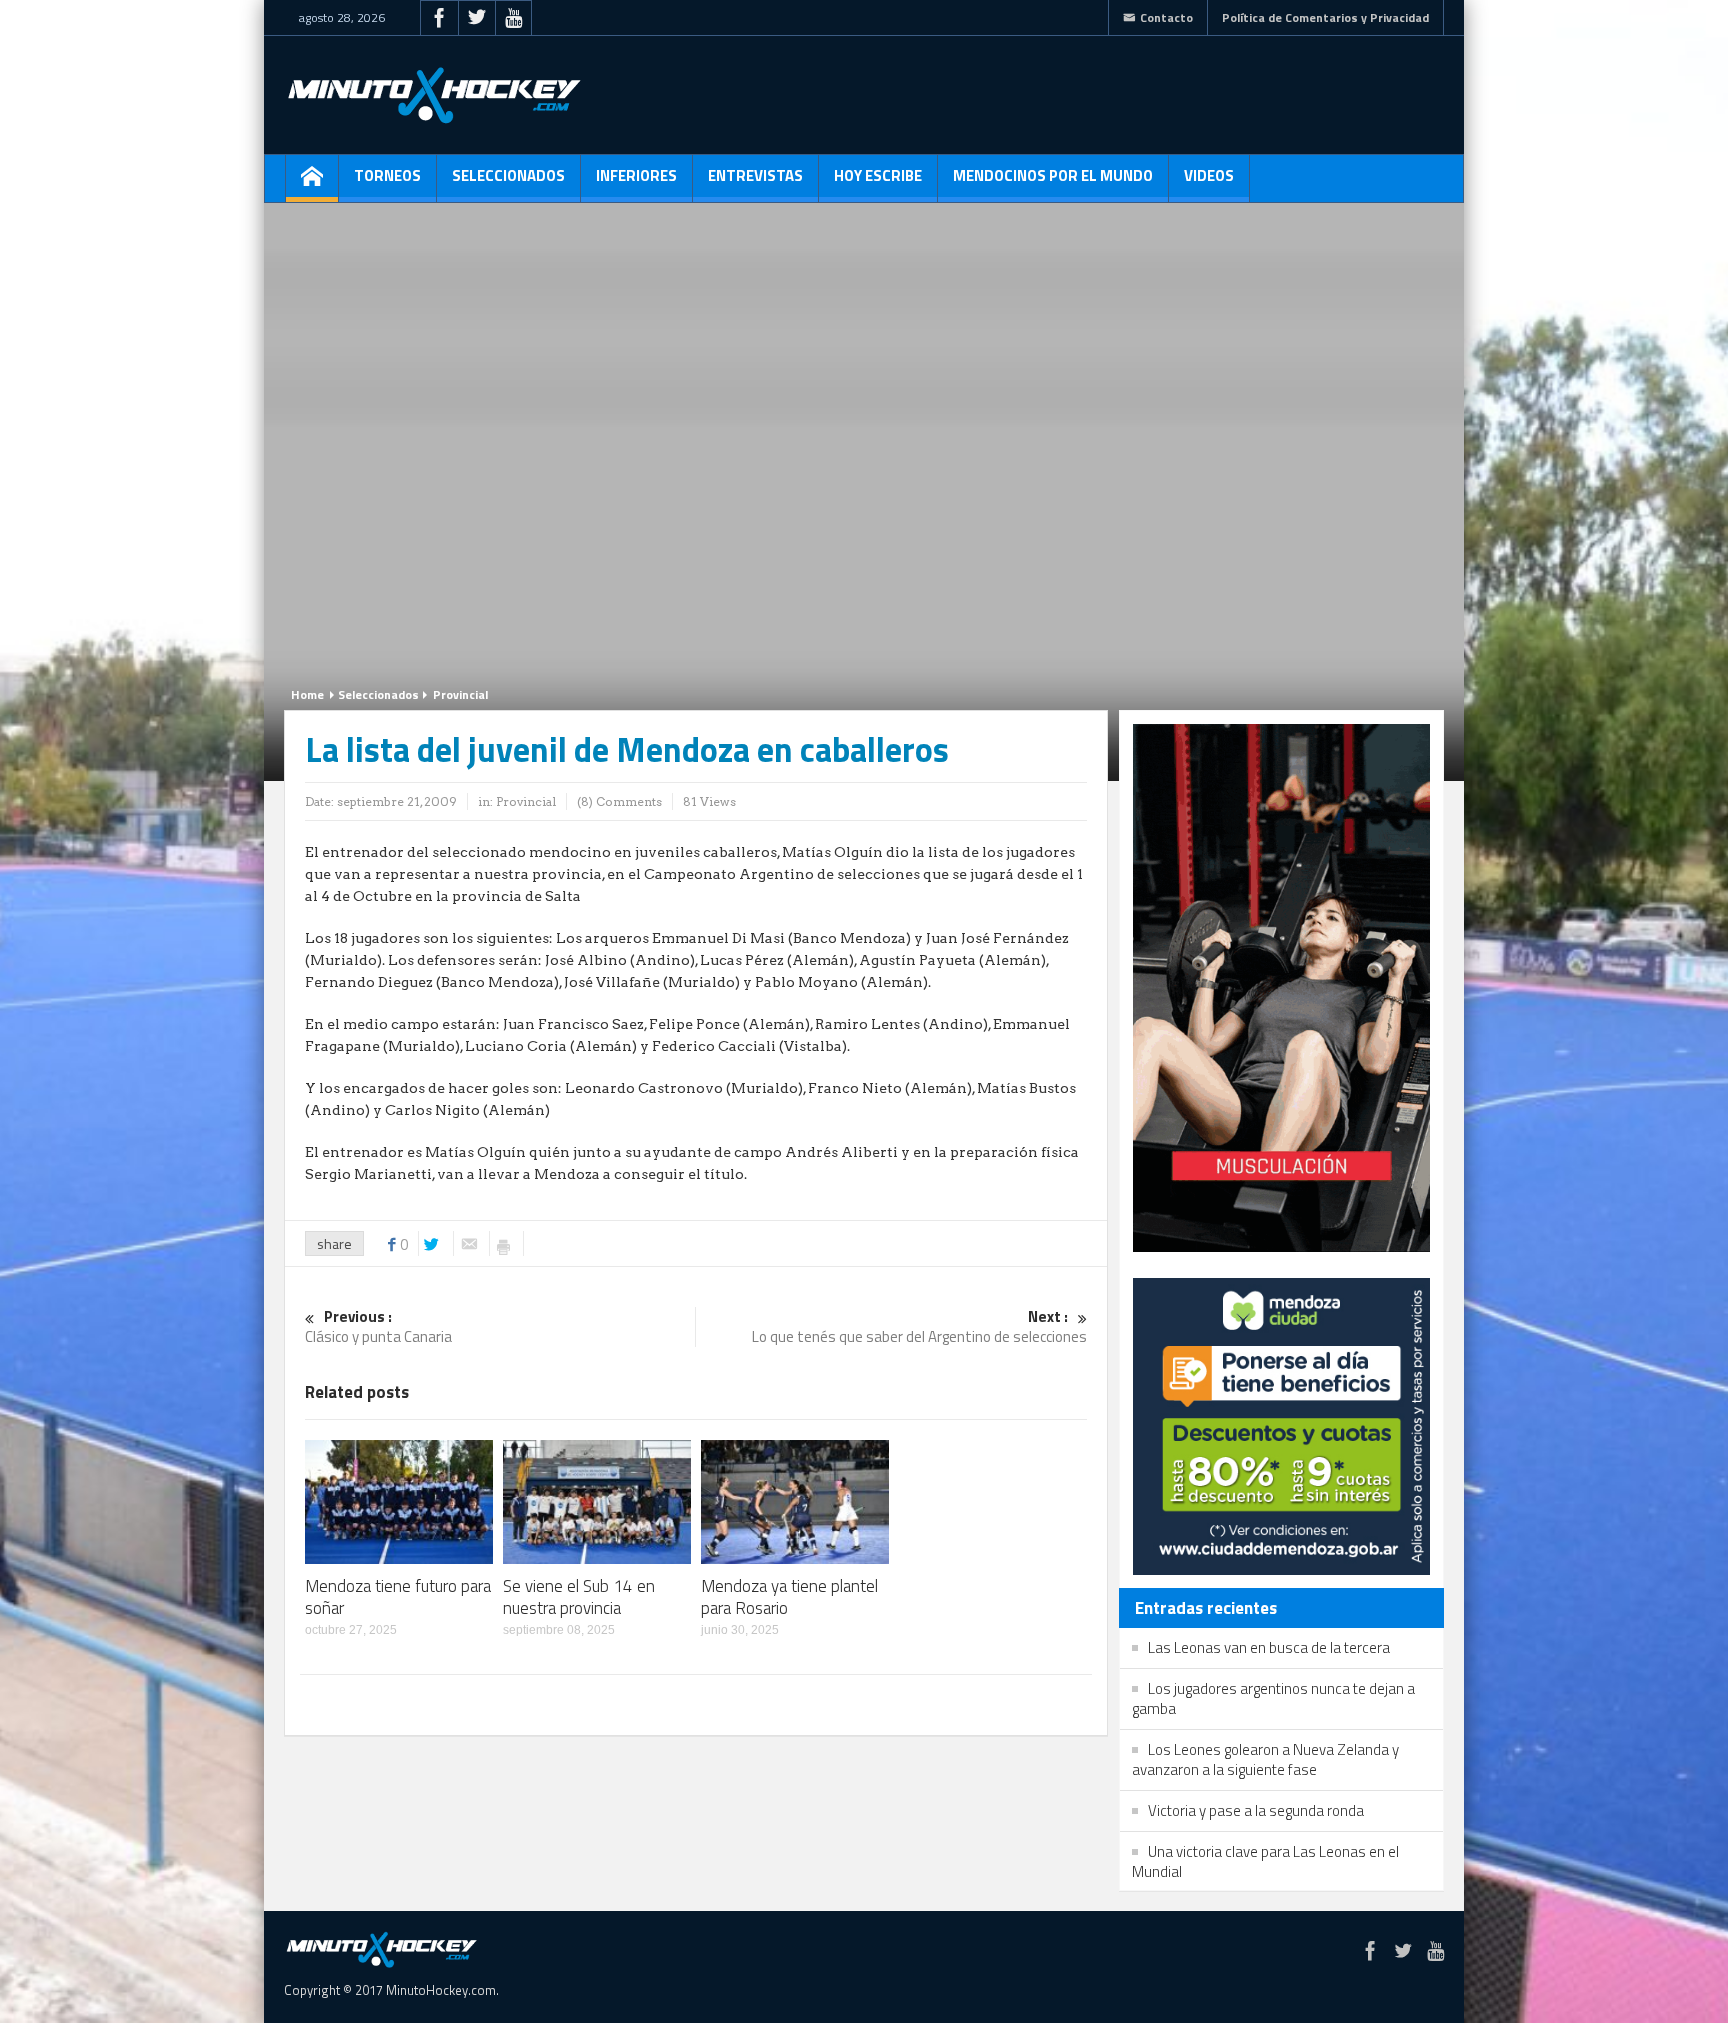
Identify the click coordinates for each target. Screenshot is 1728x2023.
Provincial (460, 694)
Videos (1209, 175)
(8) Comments (619, 801)
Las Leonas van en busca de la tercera (1269, 1647)
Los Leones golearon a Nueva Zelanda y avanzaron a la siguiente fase (1265, 1759)
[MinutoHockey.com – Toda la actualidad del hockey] (434, 95)
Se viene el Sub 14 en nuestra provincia (579, 1597)
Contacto (1166, 17)
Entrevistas (755, 175)
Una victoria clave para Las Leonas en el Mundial (1265, 1861)
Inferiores (636, 175)
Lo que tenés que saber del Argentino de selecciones (919, 1327)
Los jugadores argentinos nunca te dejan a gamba (1273, 1698)
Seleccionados (508, 175)
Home (307, 694)
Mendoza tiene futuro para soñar (398, 1597)
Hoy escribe (878, 175)
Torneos (387, 175)
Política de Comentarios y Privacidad (1325, 17)
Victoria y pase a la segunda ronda (1256, 1810)
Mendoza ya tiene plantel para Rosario (789, 1597)
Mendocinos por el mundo (1053, 175)
